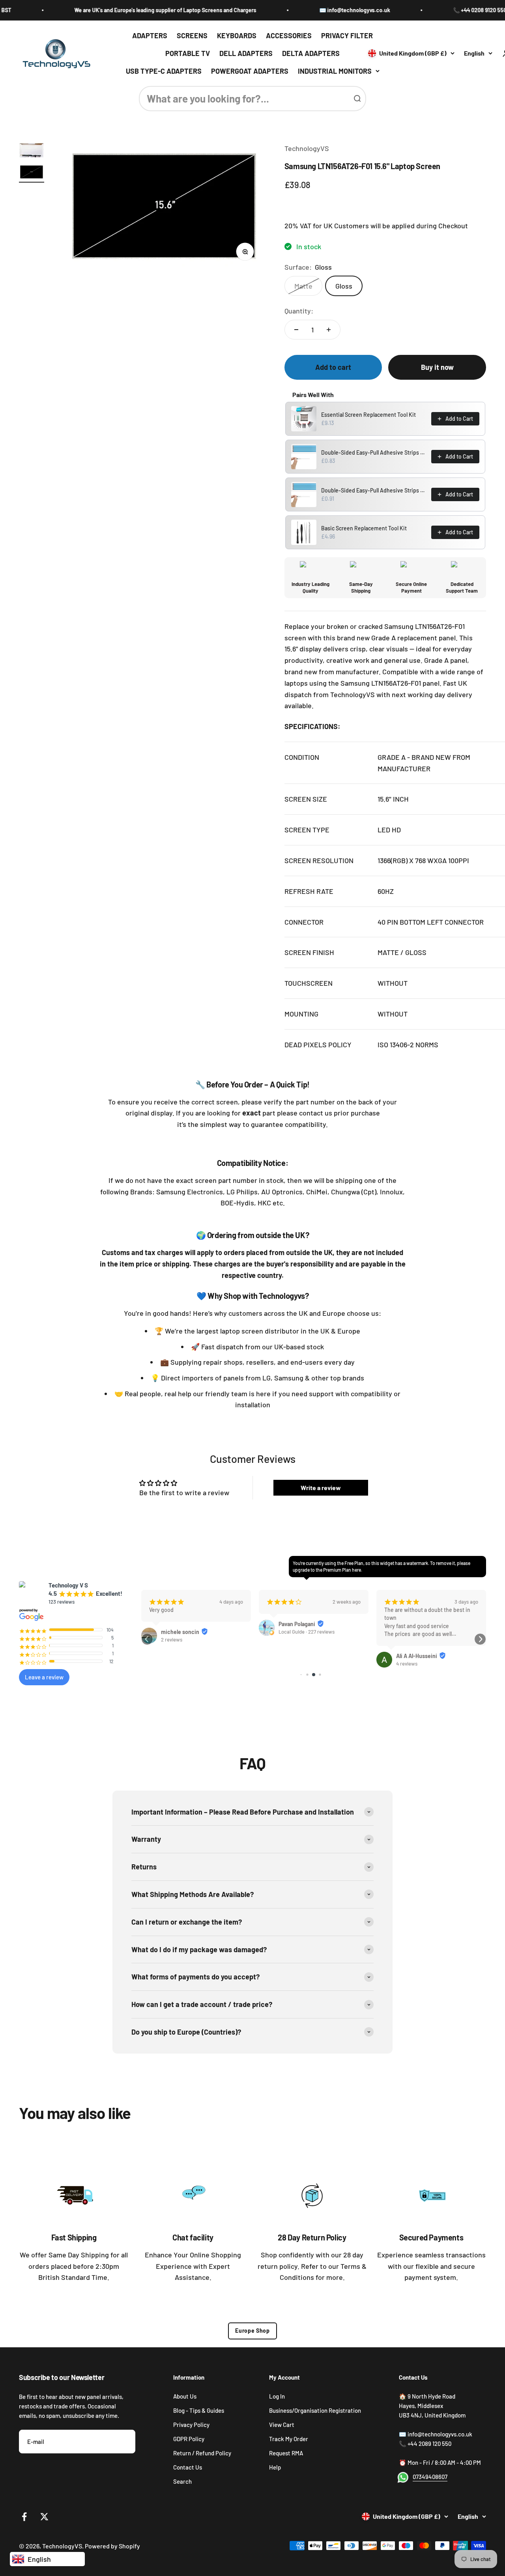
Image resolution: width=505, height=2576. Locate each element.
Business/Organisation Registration (315, 2410)
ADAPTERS (150, 35)
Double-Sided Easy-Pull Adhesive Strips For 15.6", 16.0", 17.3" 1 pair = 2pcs (374, 490)
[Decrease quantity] (296, 330)
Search (182, 2481)
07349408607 (430, 2477)
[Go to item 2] (32, 173)
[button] (147, 1639)
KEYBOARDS (237, 35)
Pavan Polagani (297, 1624)
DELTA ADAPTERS (311, 53)
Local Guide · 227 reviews (307, 1632)
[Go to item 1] (32, 151)
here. (357, 1570)
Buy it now (437, 367)
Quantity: (299, 311)
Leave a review (44, 1677)
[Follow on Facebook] (24, 2517)
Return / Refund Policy (202, 2453)
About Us (185, 2396)
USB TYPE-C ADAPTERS (164, 71)
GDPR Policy (189, 2439)
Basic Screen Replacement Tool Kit (364, 528)
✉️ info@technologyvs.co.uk (323, 10)
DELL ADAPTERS (246, 53)
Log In (277, 2396)
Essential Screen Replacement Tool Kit (368, 415)
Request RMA (286, 2453)
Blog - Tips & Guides (199, 2410)
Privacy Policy (191, 2425)
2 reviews (172, 1640)
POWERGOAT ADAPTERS (250, 71)
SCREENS (192, 35)
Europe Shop (252, 2331)
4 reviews (407, 1664)
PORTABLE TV (188, 53)
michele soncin (180, 1632)
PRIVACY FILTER (347, 35)
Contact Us (188, 2467)
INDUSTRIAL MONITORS (335, 71)
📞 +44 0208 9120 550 (448, 10)
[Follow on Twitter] (44, 2517)
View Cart (282, 2425)
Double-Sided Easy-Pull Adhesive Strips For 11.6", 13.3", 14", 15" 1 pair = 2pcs (374, 452)
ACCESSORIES (289, 35)
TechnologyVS (307, 148)
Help (275, 2467)
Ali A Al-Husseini (417, 1656)
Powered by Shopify (112, 2546)
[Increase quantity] (329, 330)
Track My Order (289, 2439)
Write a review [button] (321, 1488)
